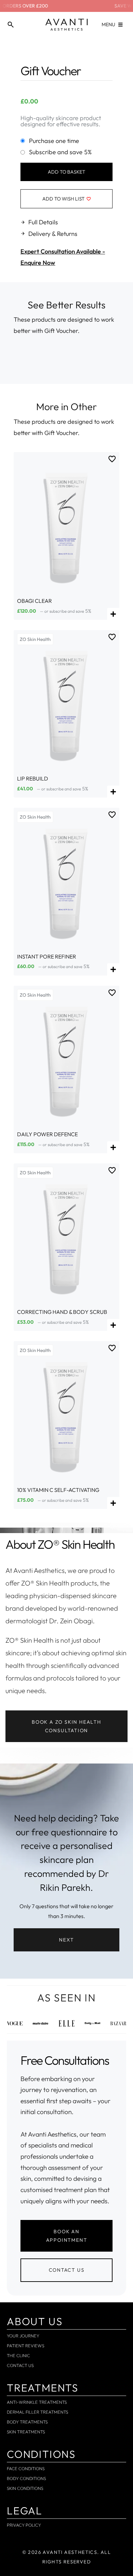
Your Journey (23, 2336)
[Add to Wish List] (112, 459)
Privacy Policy (24, 2525)
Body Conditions (26, 2478)
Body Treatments (27, 2422)
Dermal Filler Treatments (38, 2412)
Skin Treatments (26, 2432)
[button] (66, 1940)
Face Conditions (26, 2468)
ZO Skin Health (35, 639)
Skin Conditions (25, 2488)
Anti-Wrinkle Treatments (37, 2402)
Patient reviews (26, 2346)
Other (84, 406)
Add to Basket (66, 172)
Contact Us (20, 2365)
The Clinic (18, 2355)
